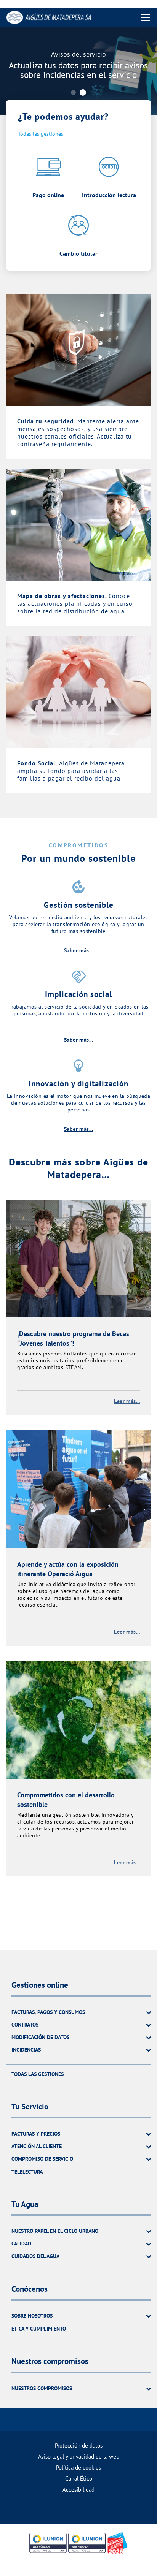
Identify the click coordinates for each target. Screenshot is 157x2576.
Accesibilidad (78, 2490)
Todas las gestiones (41, 134)
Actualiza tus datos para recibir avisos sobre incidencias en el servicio (78, 70)
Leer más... (127, 1401)
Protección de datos (79, 2445)
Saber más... (78, 950)
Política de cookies (78, 2468)
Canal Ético (79, 2479)
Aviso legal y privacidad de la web (79, 2456)
